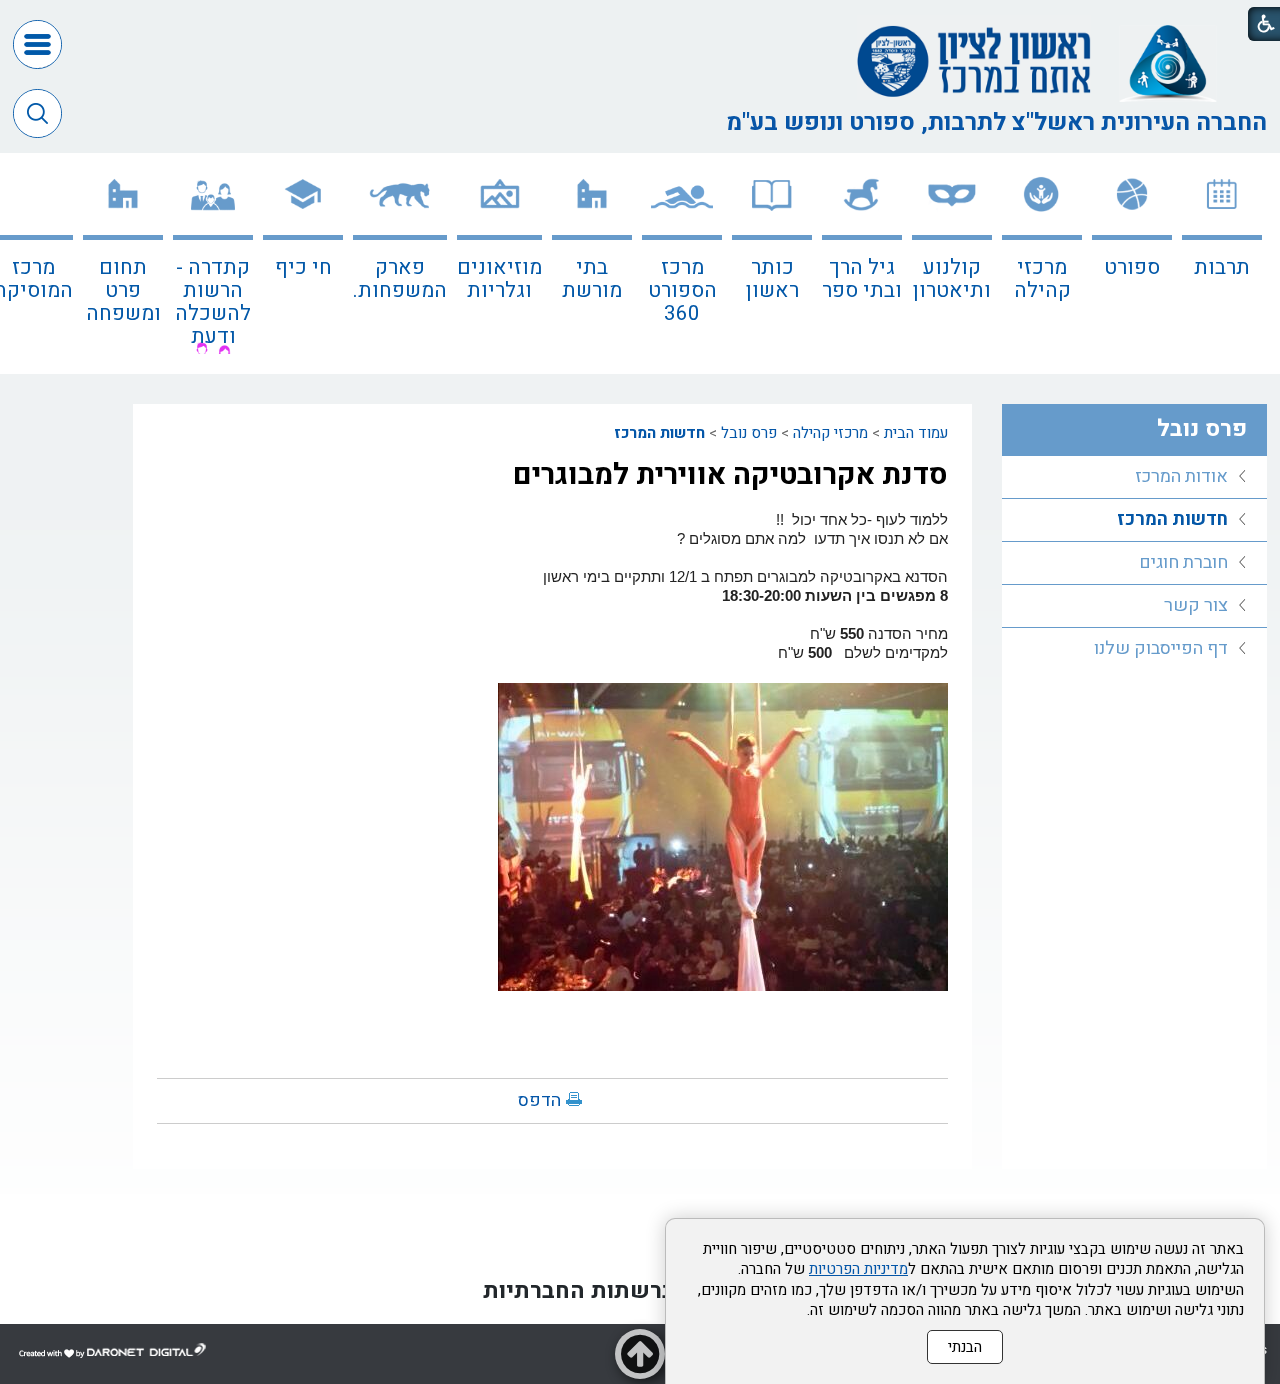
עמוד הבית (916, 433)
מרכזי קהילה (1042, 279)
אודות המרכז (1181, 476)
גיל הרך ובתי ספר (862, 279)
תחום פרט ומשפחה (123, 290)
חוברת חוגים (1183, 562)
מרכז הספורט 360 (682, 290)
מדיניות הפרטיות (858, 1269)
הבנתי (965, 1347)
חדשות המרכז (659, 433)
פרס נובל (749, 433)
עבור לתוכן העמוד (640, 20)
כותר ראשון (772, 279)
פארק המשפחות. (400, 279)
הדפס (539, 1100)
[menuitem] (1222, 263)
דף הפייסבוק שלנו (1161, 648)
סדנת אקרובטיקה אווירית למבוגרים (730, 475)
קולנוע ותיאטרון (952, 279)
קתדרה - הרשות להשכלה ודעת (213, 302)
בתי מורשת (592, 279)
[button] (37, 44)
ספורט (1132, 267)
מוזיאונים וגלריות (499, 279)
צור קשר (1196, 605)
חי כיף (303, 267)
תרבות (1222, 267)
